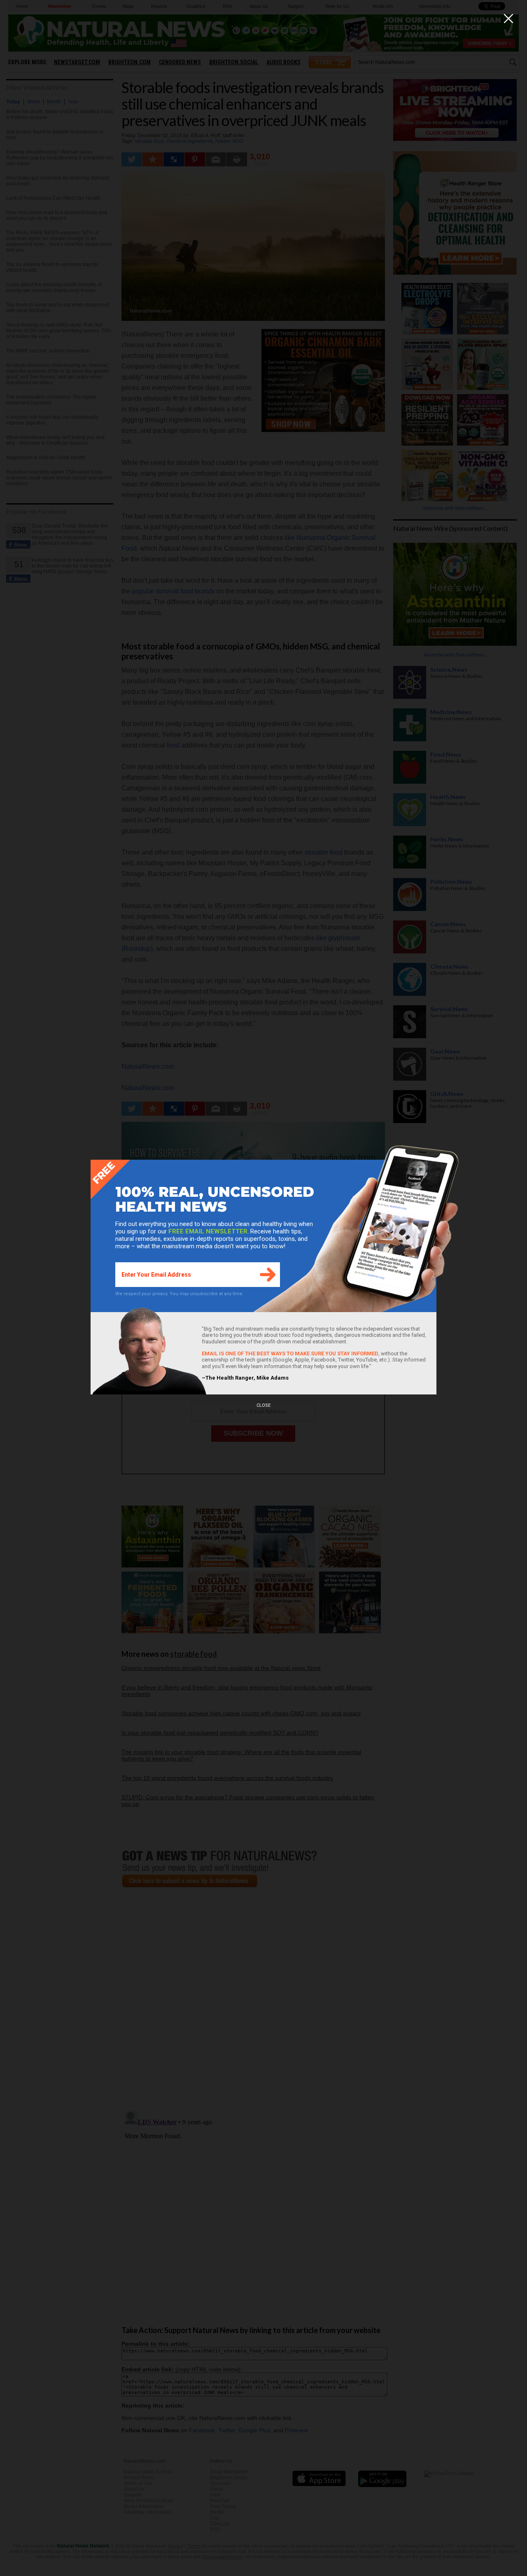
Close (263, 1405)
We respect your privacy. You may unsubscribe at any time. (180, 1294)
